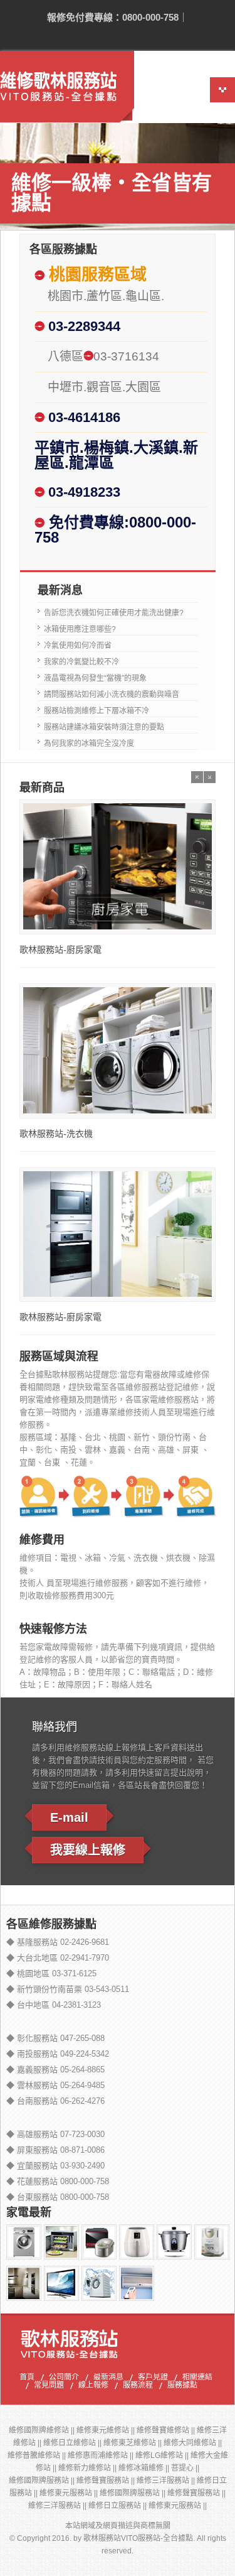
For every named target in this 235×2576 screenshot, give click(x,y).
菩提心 (182, 2468)
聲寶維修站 (170, 2430)
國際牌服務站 (46, 2481)
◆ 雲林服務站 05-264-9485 (55, 2085)
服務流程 (138, 2386)
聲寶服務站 (110, 2481)
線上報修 (93, 2386)
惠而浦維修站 (105, 2455)
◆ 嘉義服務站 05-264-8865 (55, 2070)
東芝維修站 (137, 2443)
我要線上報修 (88, 1850)
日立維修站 (77, 2443)
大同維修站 (197, 2443)
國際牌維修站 (46, 2430)
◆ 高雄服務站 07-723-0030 (55, 2134)
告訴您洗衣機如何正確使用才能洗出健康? (114, 613)
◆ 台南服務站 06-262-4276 (55, 2101)
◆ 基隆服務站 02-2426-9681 (58, 1942)
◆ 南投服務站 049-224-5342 (58, 2054)
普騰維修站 (41, 2455)
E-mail (69, 1817)
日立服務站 (122, 2506)
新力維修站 (92, 2468)
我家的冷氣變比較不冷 (81, 662)
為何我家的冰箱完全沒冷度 (89, 744)
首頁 (27, 2378)
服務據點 (182, 2386)
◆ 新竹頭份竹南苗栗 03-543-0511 (68, 1989)
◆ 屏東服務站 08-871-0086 (55, 2150)
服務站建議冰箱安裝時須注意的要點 (104, 727)
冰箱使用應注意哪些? (80, 629)
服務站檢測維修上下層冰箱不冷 (97, 711)
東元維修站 (110, 2430)
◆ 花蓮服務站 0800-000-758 (58, 2181)
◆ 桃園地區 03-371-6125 (51, 1973)
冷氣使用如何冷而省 (78, 646)
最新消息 (108, 2378)
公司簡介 (64, 2378)
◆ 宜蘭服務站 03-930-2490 (55, 2166)
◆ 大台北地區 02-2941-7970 (58, 1958)
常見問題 (49, 2386)
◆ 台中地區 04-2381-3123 (54, 2005)
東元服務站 (73, 2493)
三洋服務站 (170, 2481)
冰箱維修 (149, 2468)
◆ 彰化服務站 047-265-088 (55, 2038)
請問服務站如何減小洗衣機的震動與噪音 (112, 695)
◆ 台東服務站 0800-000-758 (58, 2197)
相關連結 (197, 2378)
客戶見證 (153, 2378)
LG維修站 (167, 2455)
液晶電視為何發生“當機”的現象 (95, 678)
